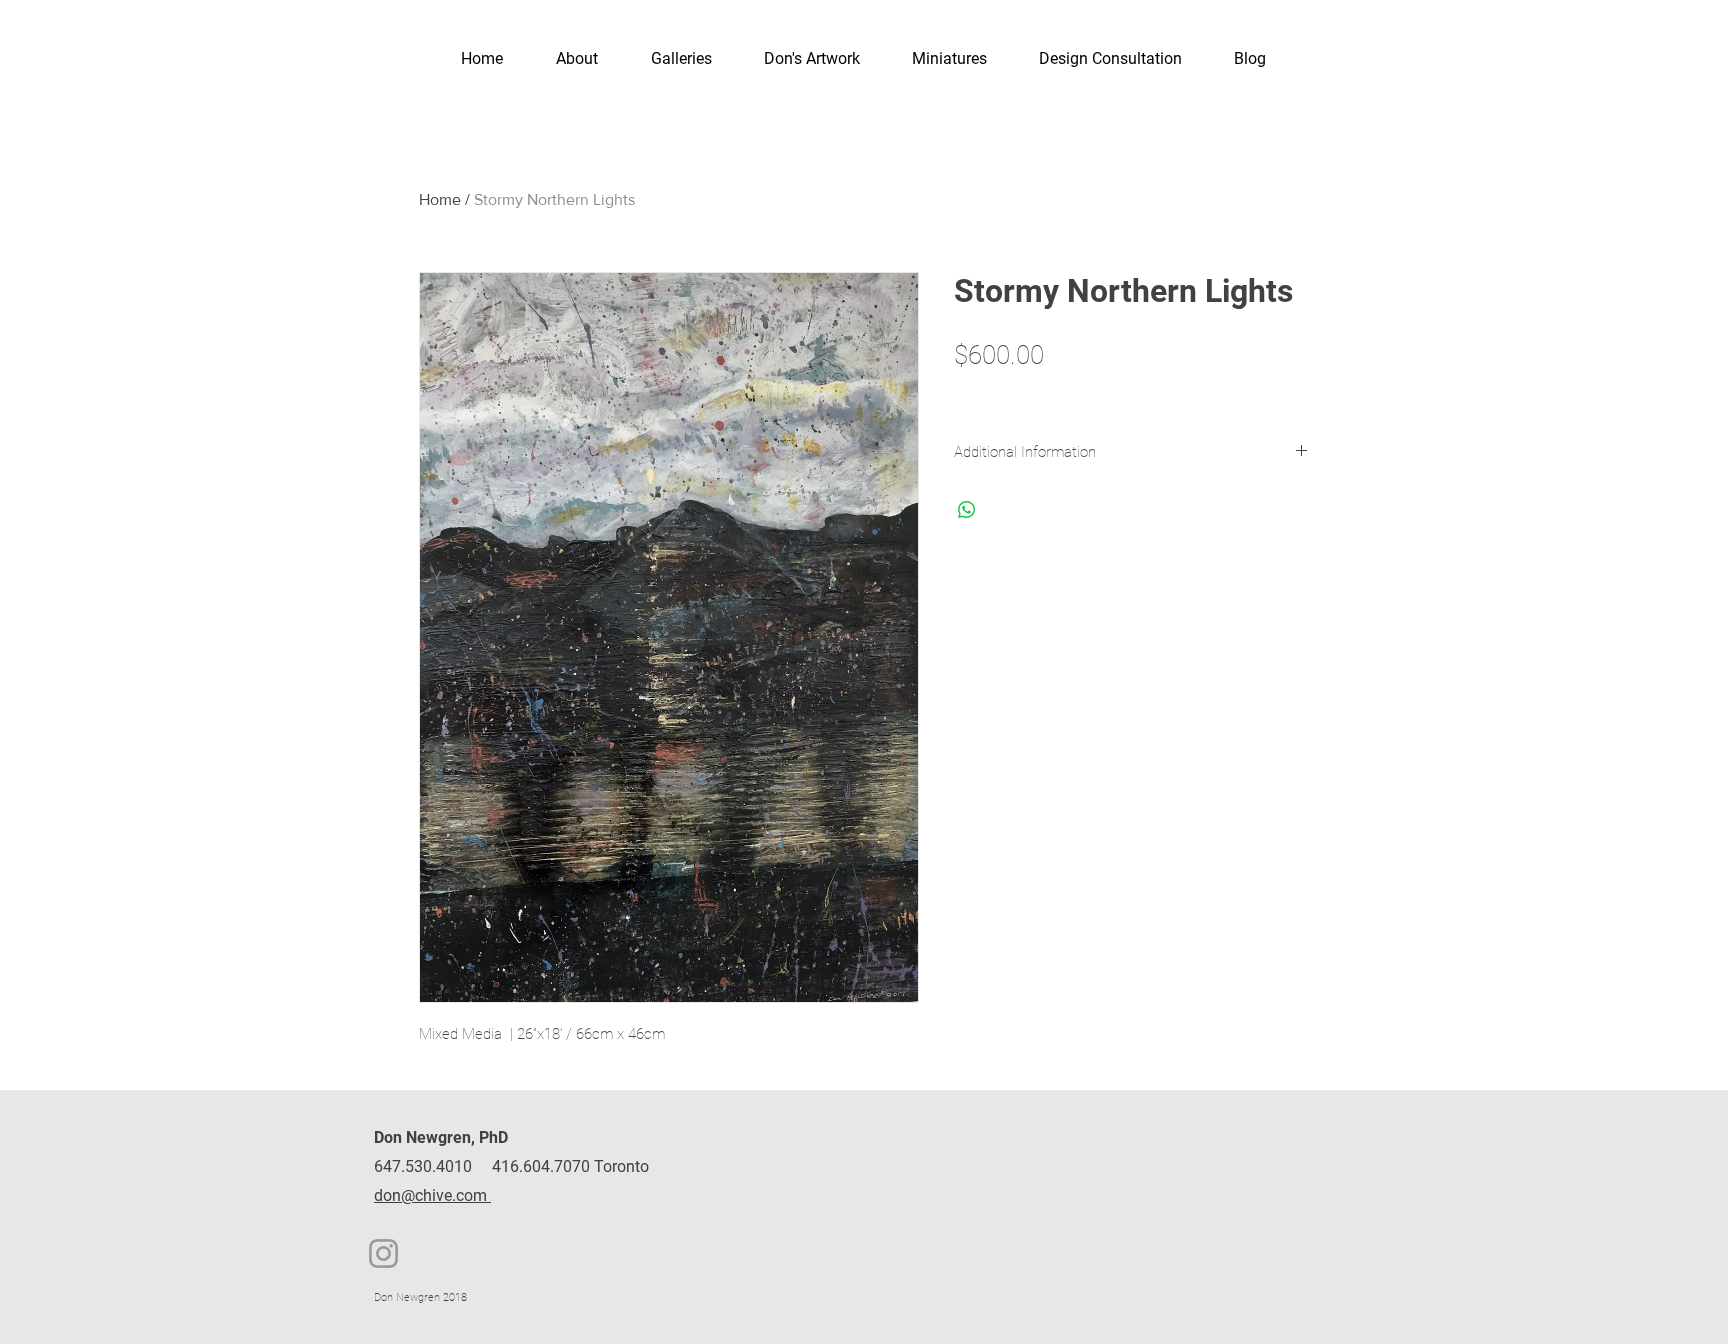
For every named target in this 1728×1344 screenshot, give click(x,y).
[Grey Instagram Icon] (383, 1253)
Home (440, 199)
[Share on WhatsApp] (967, 510)
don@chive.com (432, 1195)
